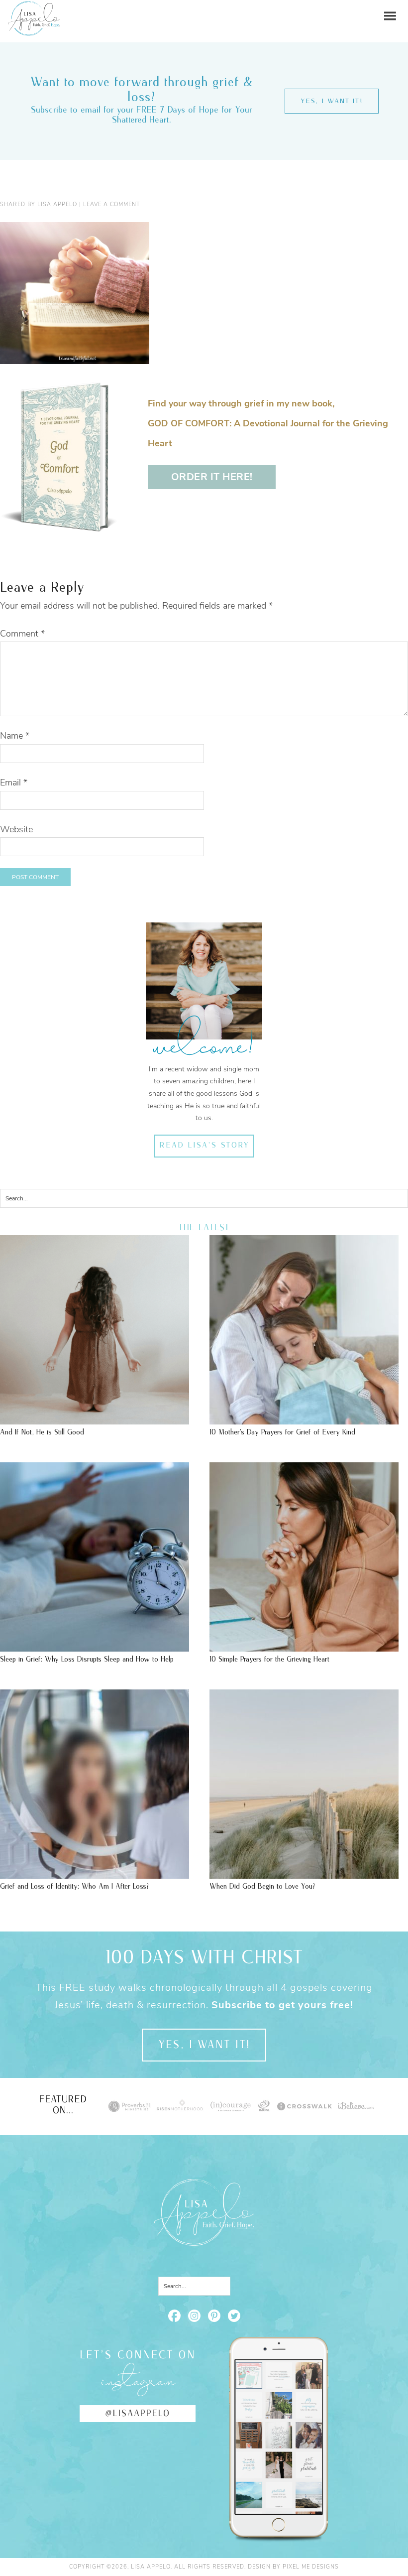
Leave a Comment (111, 204)
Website (16, 829)
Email (14, 782)
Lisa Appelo (34, 8)
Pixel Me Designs (311, 2567)
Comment (22, 634)
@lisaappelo (138, 2414)
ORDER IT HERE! (212, 477)
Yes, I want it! (332, 101)
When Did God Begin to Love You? (262, 1886)
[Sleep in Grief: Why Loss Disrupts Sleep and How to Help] (95, 1647)
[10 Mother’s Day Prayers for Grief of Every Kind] (304, 1419)
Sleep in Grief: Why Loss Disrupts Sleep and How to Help (87, 1659)
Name (15, 736)
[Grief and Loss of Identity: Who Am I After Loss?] (95, 1874)
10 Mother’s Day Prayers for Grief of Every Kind (282, 1432)
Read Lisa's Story (204, 1146)
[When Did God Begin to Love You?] (304, 1874)
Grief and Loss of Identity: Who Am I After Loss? (74, 1886)
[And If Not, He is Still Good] (95, 1419)
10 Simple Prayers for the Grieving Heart (269, 1659)
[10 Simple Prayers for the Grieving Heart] (304, 1647)
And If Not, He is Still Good (42, 1432)
